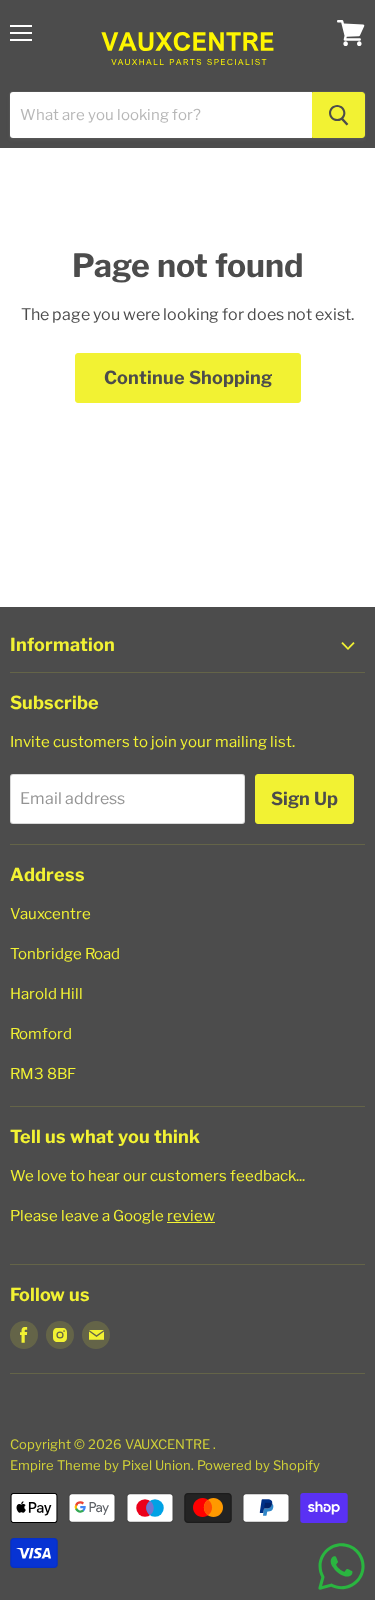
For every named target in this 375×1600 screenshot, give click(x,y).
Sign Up (304, 798)
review (191, 1216)
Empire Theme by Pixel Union (100, 1465)
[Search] (338, 115)
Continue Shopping (188, 377)
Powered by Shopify (258, 1465)
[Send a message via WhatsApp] (341, 1566)
